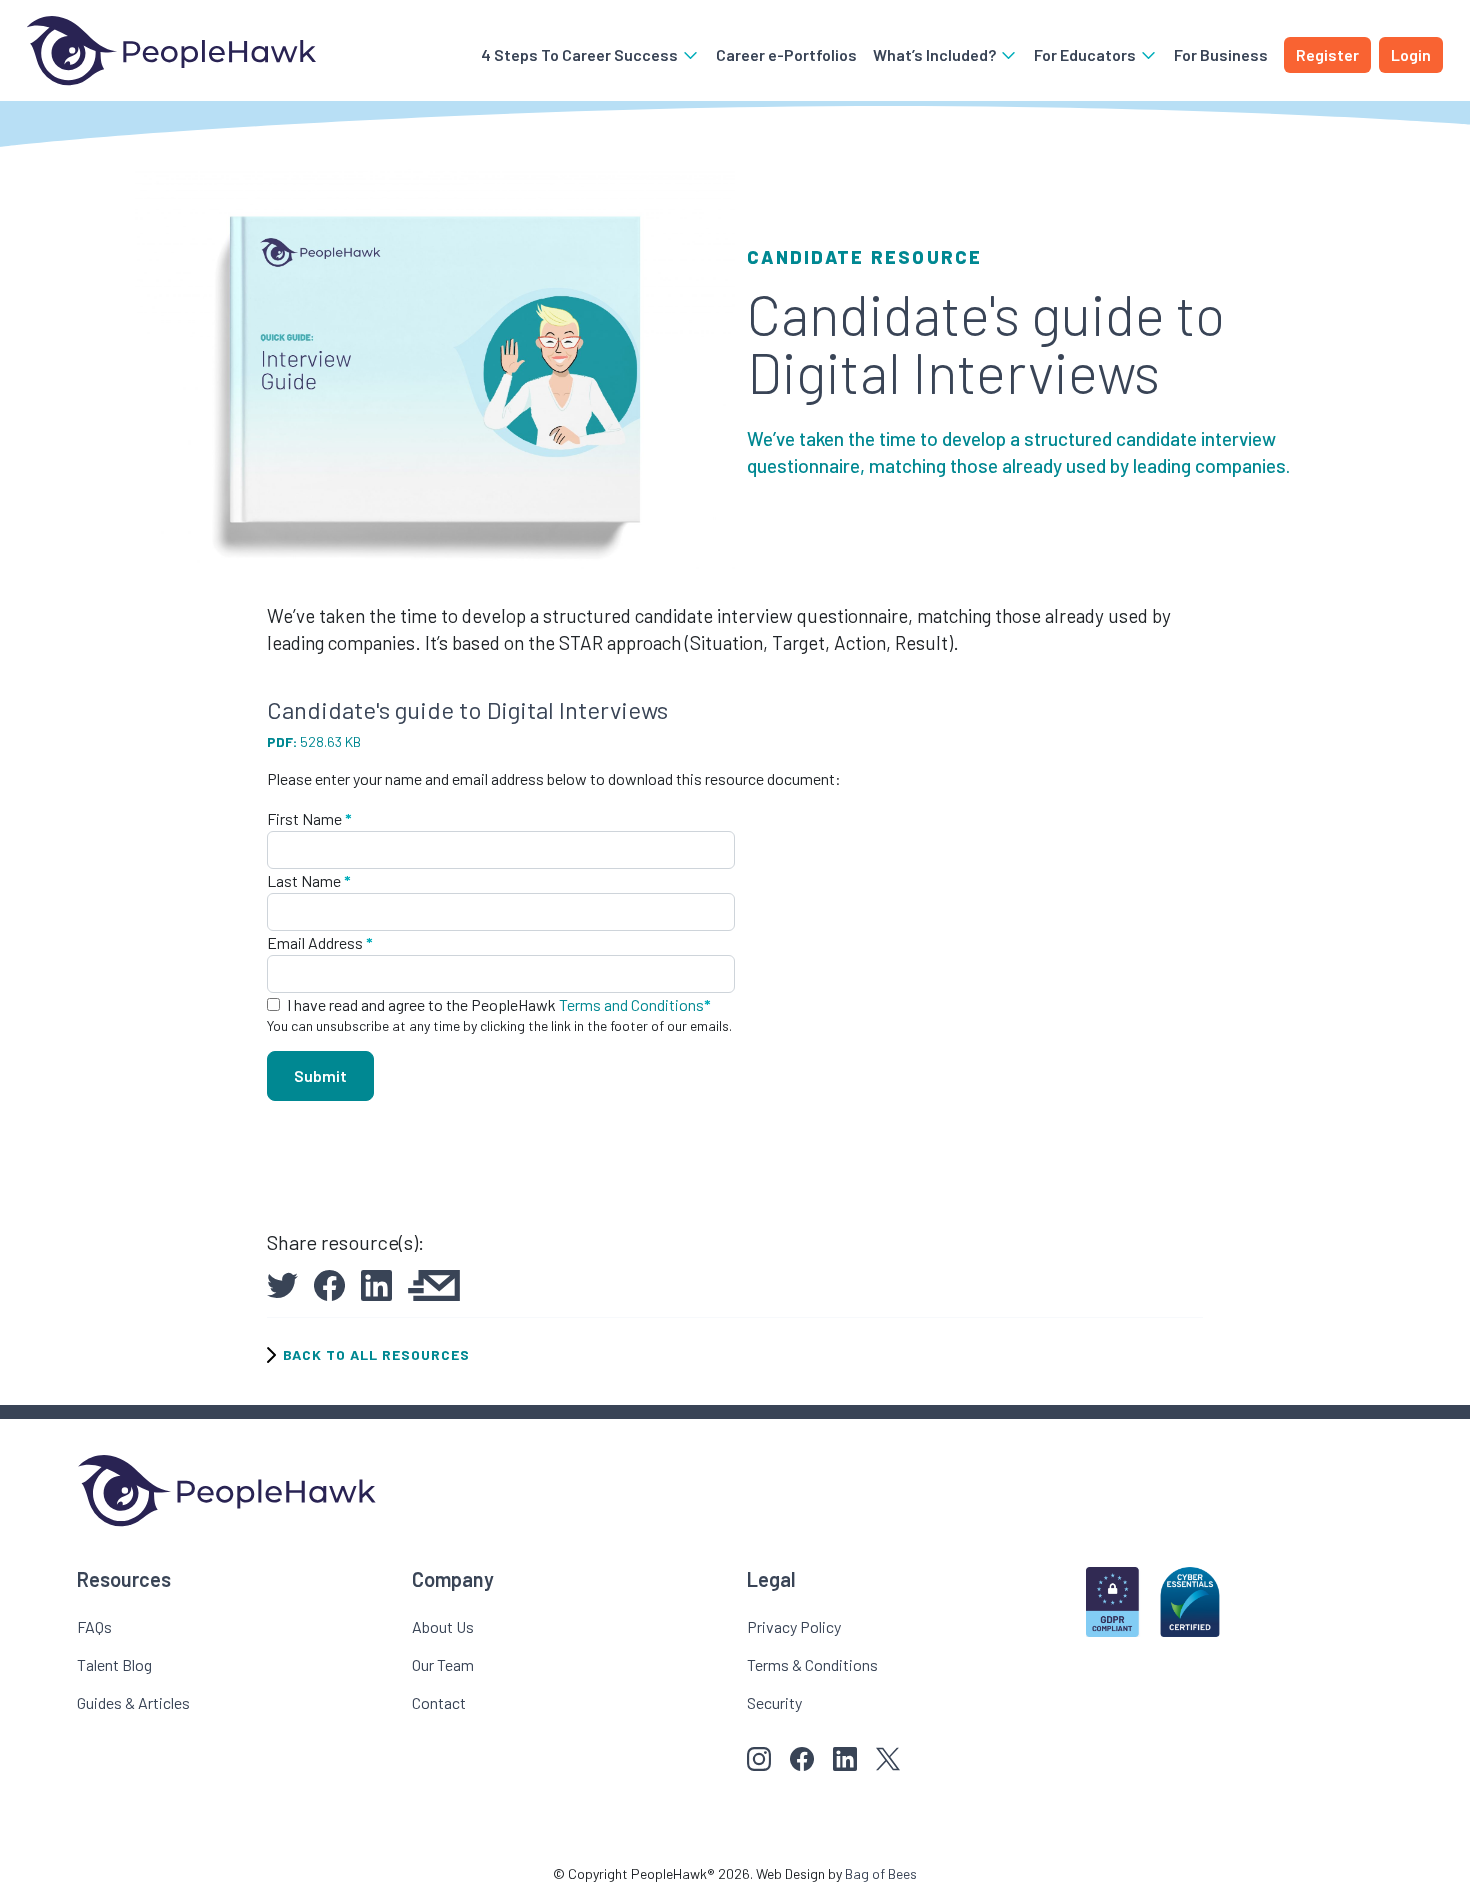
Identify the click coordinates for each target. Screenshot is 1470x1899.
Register (1327, 54)
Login (1411, 54)
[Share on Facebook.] (329, 1282)
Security (774, 1702)
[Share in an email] (434, 1282)
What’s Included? (936, 54)
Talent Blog (114, 1664)
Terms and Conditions (631, 1004)
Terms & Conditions (812, 1664)
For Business (1221, 54)
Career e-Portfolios (786, 54)
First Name (309, 818)
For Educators (1086, 54)
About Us (443, 1626)
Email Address (320, 942)
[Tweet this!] (282, 1282)
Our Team (443, 1664)
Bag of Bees (881, 1873)
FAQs (94, 1626)
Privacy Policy (794, 1626)
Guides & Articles (133, 1702)
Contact (439, 1702)
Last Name (309, 880)
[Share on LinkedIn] (376, 1282)
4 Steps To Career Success (581, 54)
